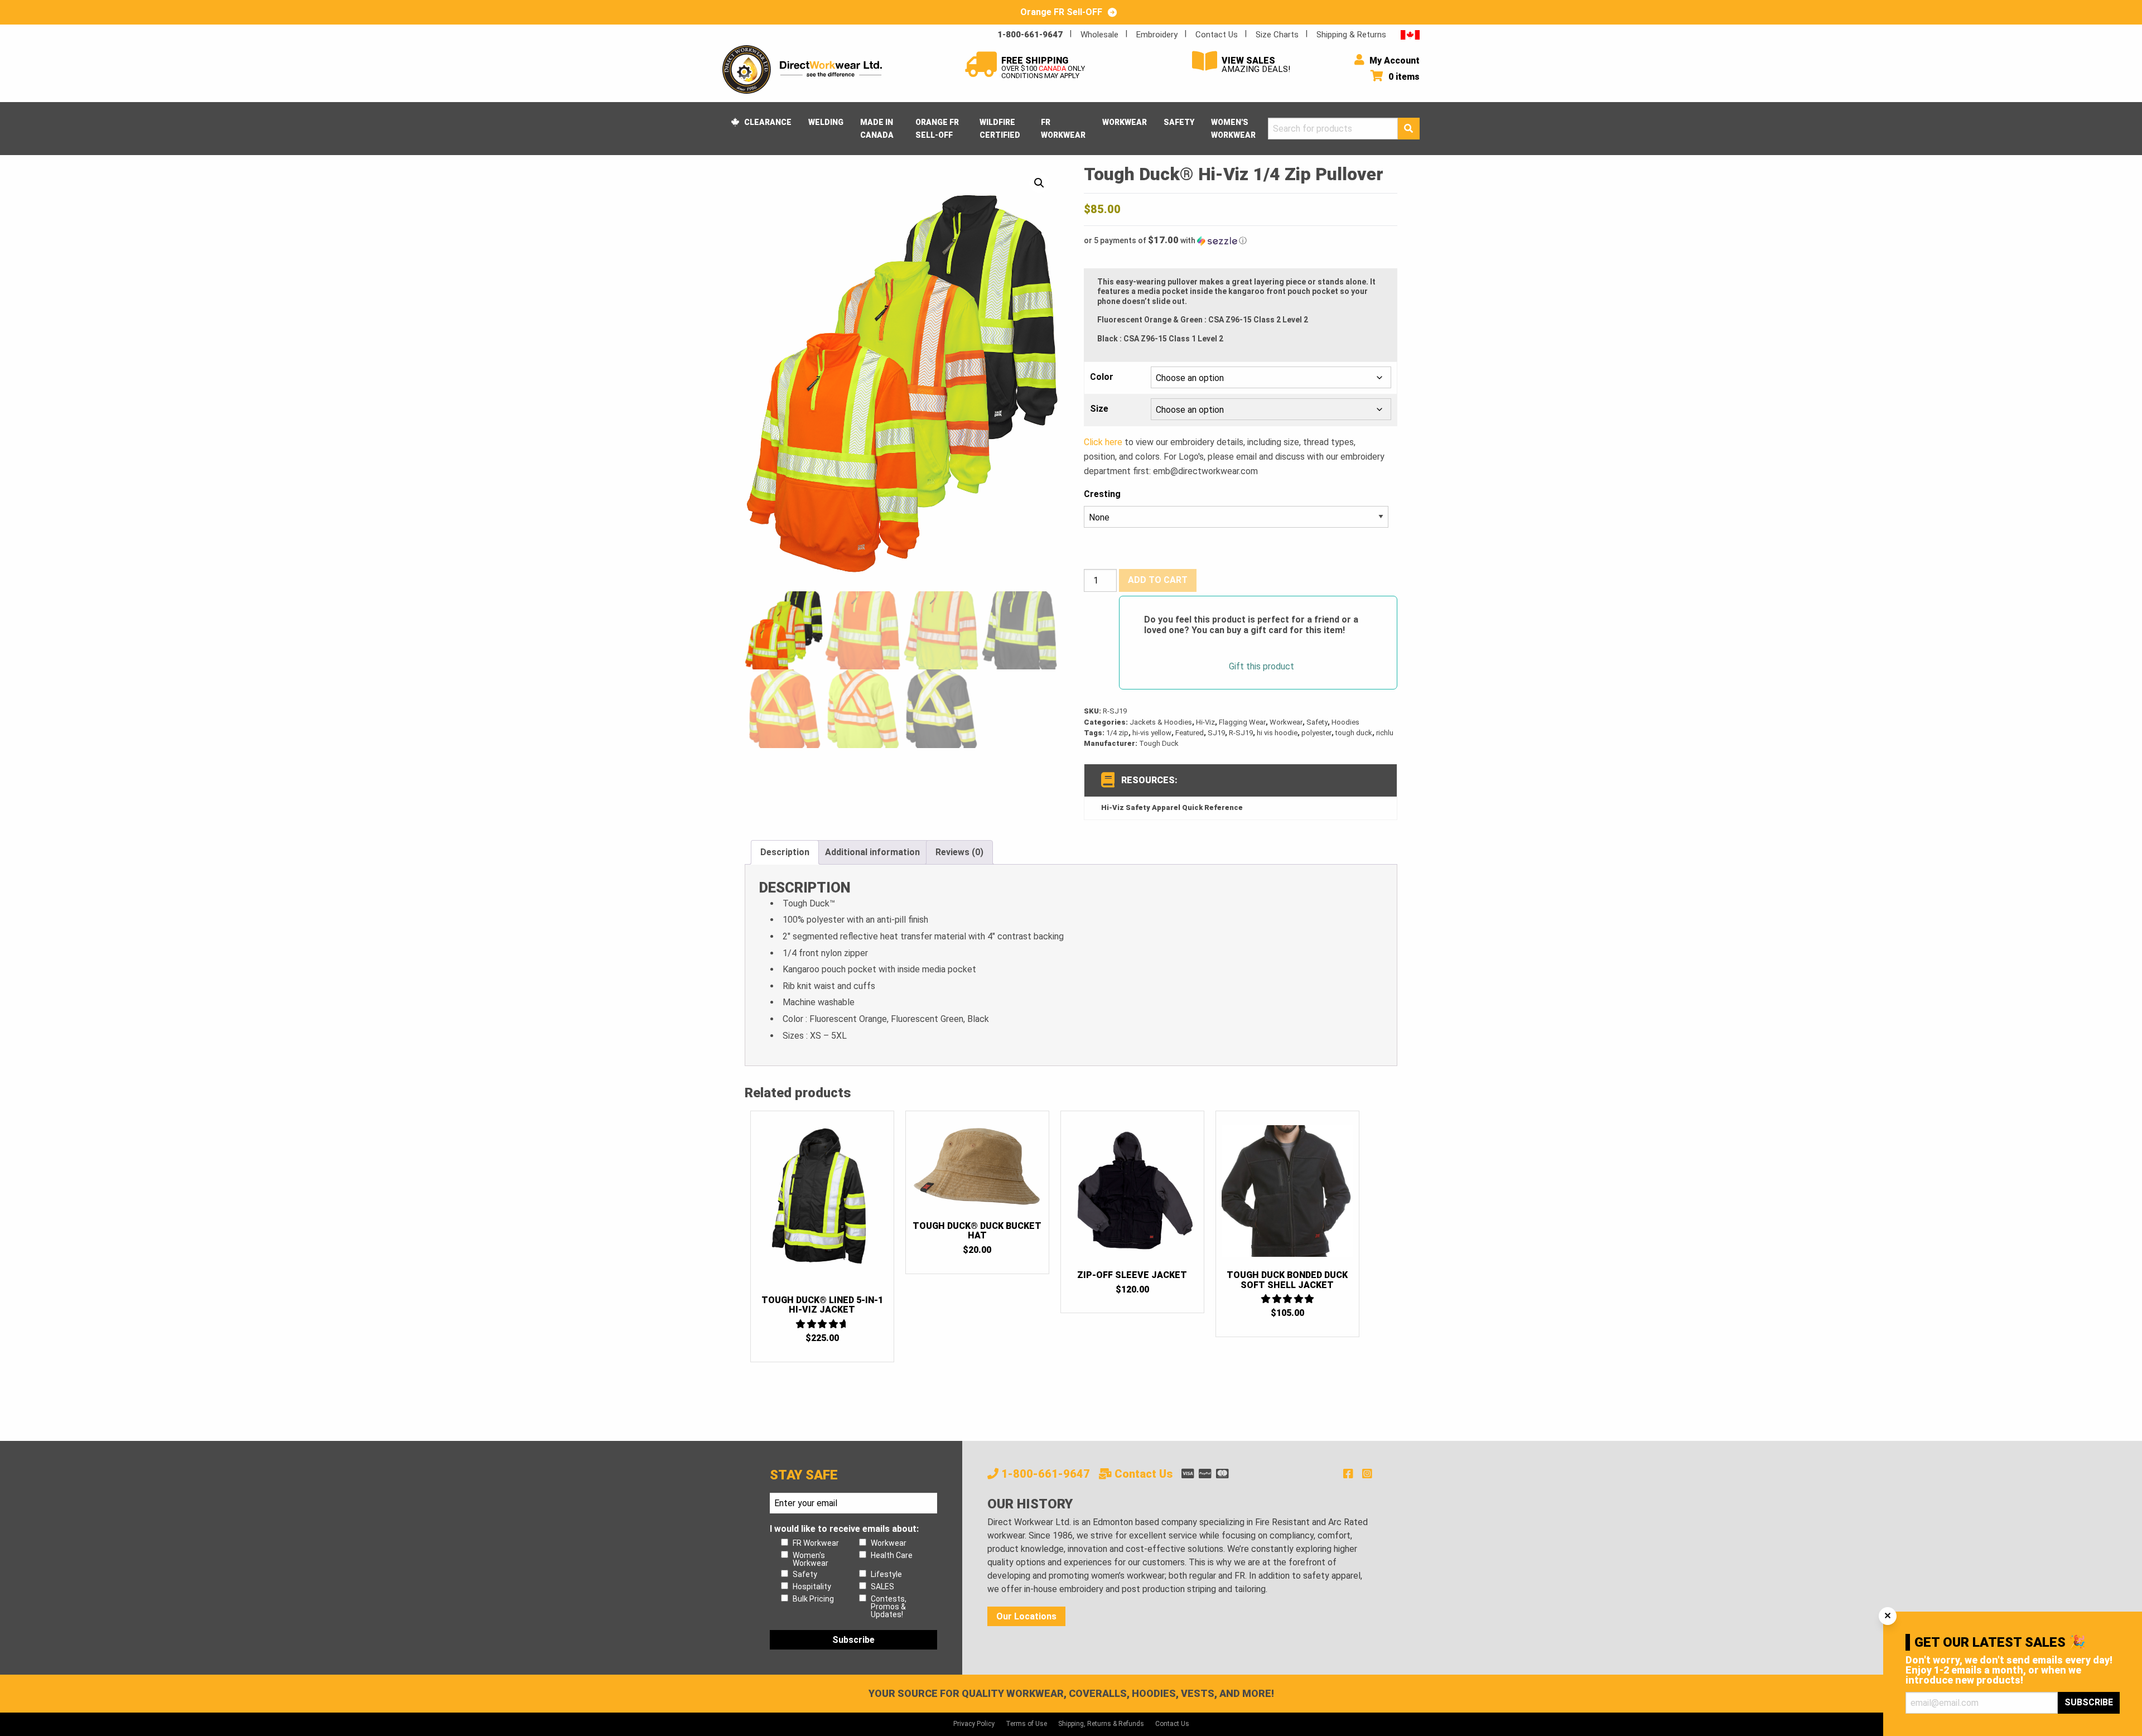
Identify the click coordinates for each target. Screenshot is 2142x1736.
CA (1410, 34)
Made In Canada (877, 128)
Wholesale (1099, 35)
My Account (1393, 61)
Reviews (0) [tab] (959, 852)
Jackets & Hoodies (1161, 722)
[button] (1039, 183)
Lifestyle (886, 1574)
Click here (1103, 442)
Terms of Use (1026, 1724)
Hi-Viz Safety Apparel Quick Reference (1172, 807)
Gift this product (1261, 667)
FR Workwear (1063, 128)
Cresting (1102, 494)
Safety (1179, 122)
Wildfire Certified (1000, 128)
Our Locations (1026, 1616)
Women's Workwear (1233, 128)
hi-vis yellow (1152, 733)
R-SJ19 (1241, 733)
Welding (826, 122)
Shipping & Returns (1351, 35)
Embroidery (1157, 35)
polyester (1316, 733)
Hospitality (812, 1586)
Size (1099, 409)
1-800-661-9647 (1030, 35)
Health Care (892, 1555)
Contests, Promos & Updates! (889, 1607)
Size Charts (1277, 35)
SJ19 (1216, 733)
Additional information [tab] (872, 852)
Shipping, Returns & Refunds (1101, 1724)
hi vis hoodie (1277, 733)
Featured (1190, 733)
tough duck (1354, 733)
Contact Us (1217, 35)
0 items (1403, 77)
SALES (882, 1586)
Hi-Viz (1205, 722)
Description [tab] (785, 852)
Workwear (1125, 122)
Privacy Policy (974, 1724)
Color (1102, 377)
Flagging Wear (1242, 722)
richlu (1385, 733)
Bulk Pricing (813, 1599)
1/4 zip (1117, 733)
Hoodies (1345, 722)
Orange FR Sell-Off (937, 128)
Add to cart (1158, 580)
